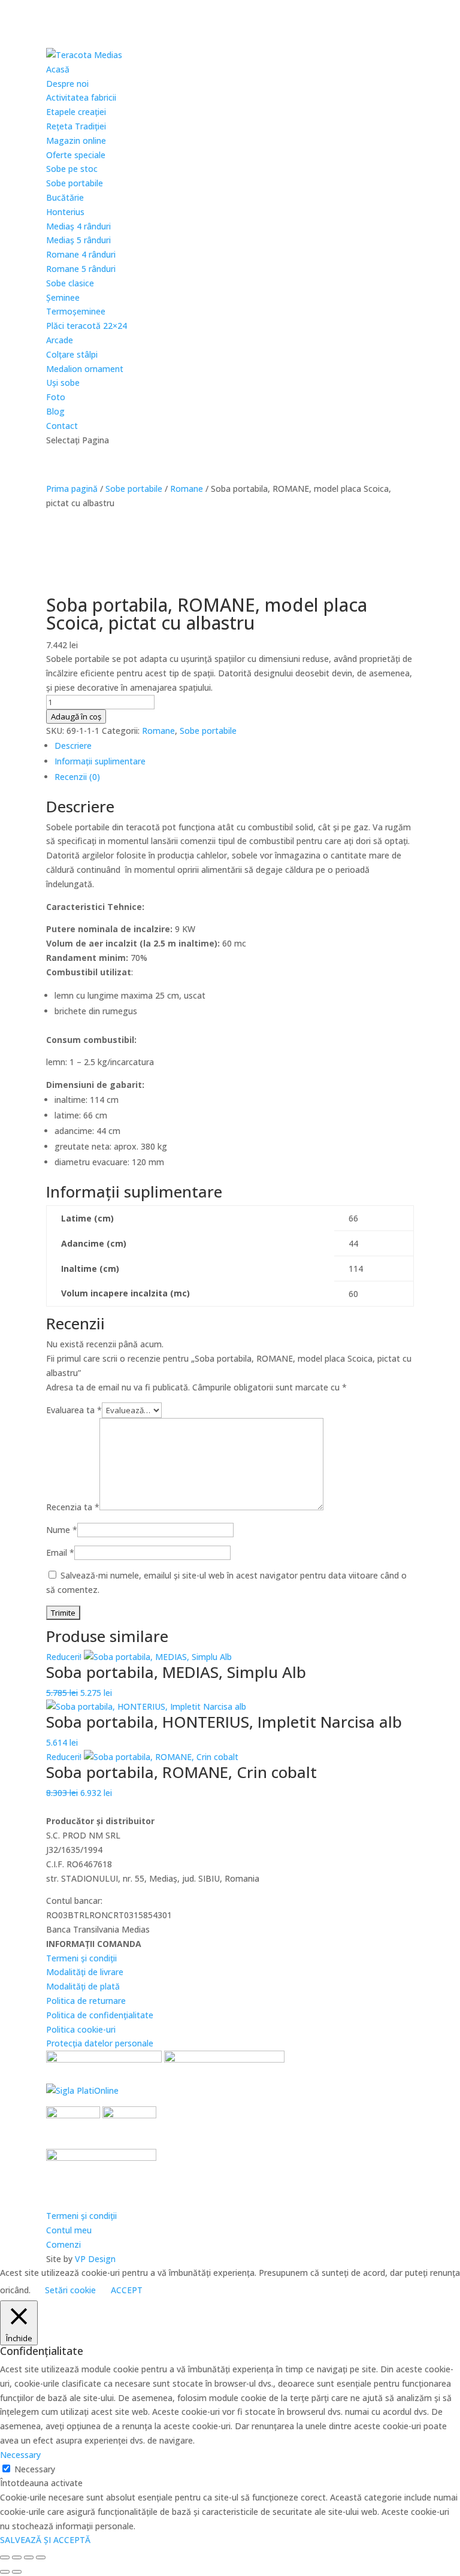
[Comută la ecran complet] (17, 2557)
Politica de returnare (86, 2001)
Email (60, 1552)
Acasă (58, 69)
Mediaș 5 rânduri (78, 240)
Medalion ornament (85, 369)
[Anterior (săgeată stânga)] (5, 2572)
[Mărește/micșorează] (5, 2557)
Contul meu (69, 2230)
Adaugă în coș (76, 716)
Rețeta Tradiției (76, 126)
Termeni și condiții (81, 1958)
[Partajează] (29, 2557)
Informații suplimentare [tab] (100, 761)
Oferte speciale (76, 155)
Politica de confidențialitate (100, 2015)
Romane (187, 489)
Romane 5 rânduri (81, 269)
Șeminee (63, 297)
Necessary (35, 2469)
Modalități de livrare (85, 1972)
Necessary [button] (20, 2455)
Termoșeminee (76, 311)
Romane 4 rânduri (81, 254)
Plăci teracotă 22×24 (87, 326)
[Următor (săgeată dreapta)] (17, 2572)
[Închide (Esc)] (41, 2557)
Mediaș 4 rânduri (78, 226)
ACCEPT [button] (127, 2290)
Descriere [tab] (73, 746)
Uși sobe (63, 383)
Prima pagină (72, 489)
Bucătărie (65, 197)
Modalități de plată (83, 1986)
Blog (55, 411)
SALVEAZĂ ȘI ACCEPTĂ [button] (45, 2540)
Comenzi (63, 2244)
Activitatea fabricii (81, 97)
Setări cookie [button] (70, 2290)
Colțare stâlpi (72, 354)
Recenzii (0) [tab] (77, 777)
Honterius (65, 212)
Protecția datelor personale (100, 2043)
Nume (62, 1530)
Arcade (60, 340)
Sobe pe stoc (72, 169)
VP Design (95, 2259)
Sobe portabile (75, 183)
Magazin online (76, 140)
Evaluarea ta (74, 1410)
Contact (62, 426)
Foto (56, 397)
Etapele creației (76, 112)
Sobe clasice (70, 283)
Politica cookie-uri (81, 2029)
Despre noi (67, 84)
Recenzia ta (73, 1507)
